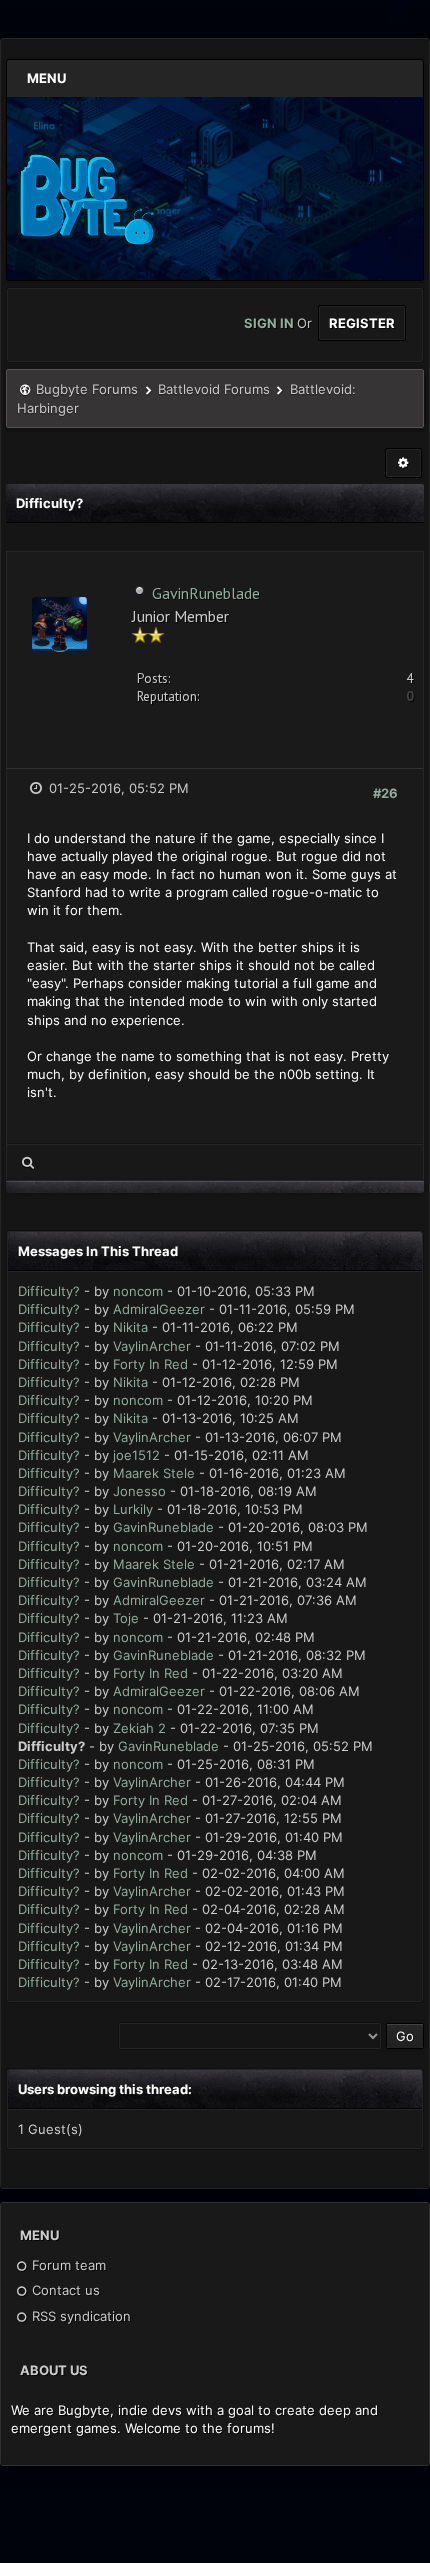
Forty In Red (150, 1364)
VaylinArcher (152, 1346)
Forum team (67, 2265)
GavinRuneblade (206, 593)
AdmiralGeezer (159, 1309)
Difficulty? (49, 1291)
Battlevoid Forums (214, 389)
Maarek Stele (154, 1473)
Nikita (130, 1327)
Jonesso (139, 1491)
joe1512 (136, 1455)
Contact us (64, 2290)
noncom (138, 1291)
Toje (126, 1618)
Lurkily (133, 1509)
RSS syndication (79, 2316)
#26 (385, 793)
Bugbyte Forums (87, 389)
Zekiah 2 (139, 1728)
